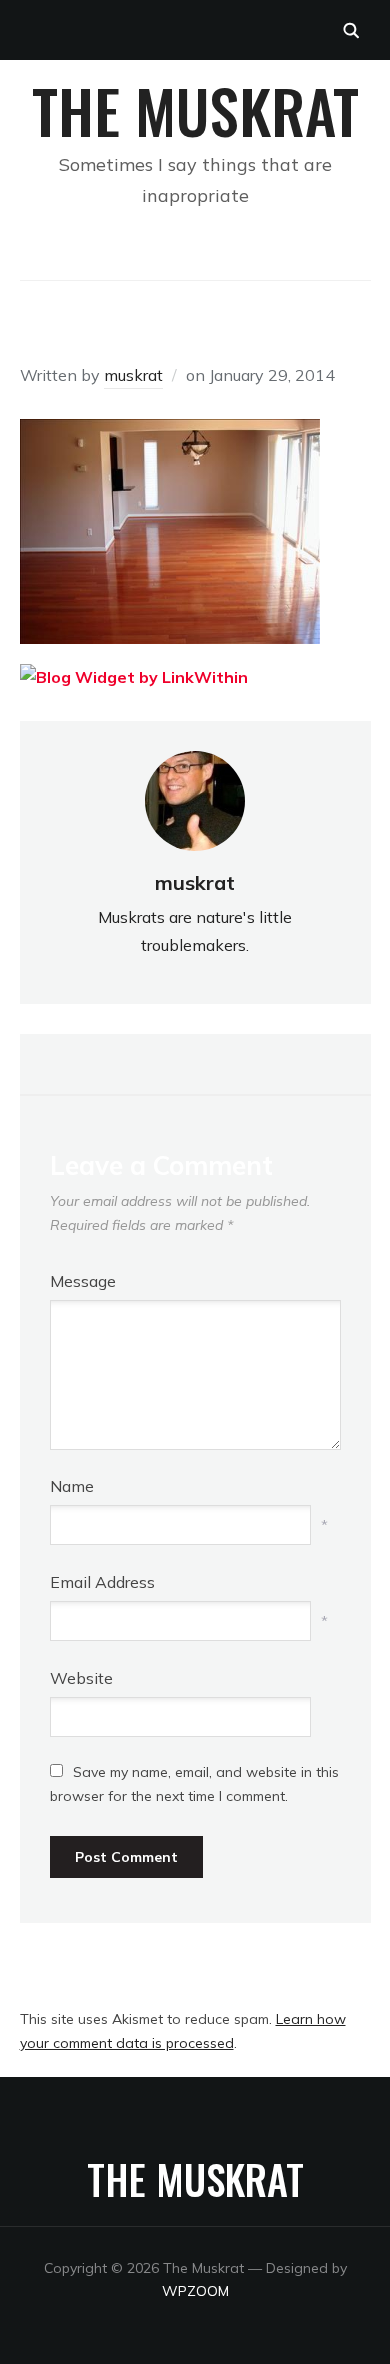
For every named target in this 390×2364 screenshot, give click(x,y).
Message (83, 1281)
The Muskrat (195, 109)
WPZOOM (195, 2291)
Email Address (102, 1582)
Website (81, 1678)
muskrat (133, 375)
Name (72, 1486)
